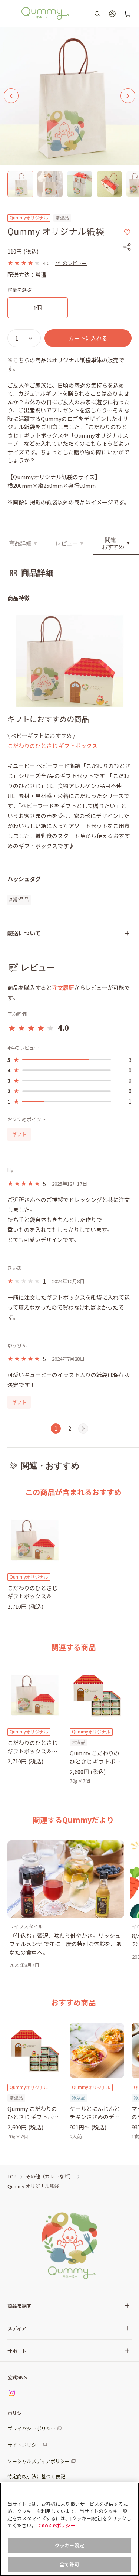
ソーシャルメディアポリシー (39, 2461)
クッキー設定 (69, 2545)
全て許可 (69, 2564)
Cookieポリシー (57, 2525)
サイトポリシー (24, 2445)
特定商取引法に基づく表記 (36, 2476)
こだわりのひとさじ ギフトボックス (52, 746)
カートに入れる (88, 338)
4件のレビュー (71, 263)
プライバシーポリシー (32, 2428)
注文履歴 (63, 988)
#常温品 (19, 900)
